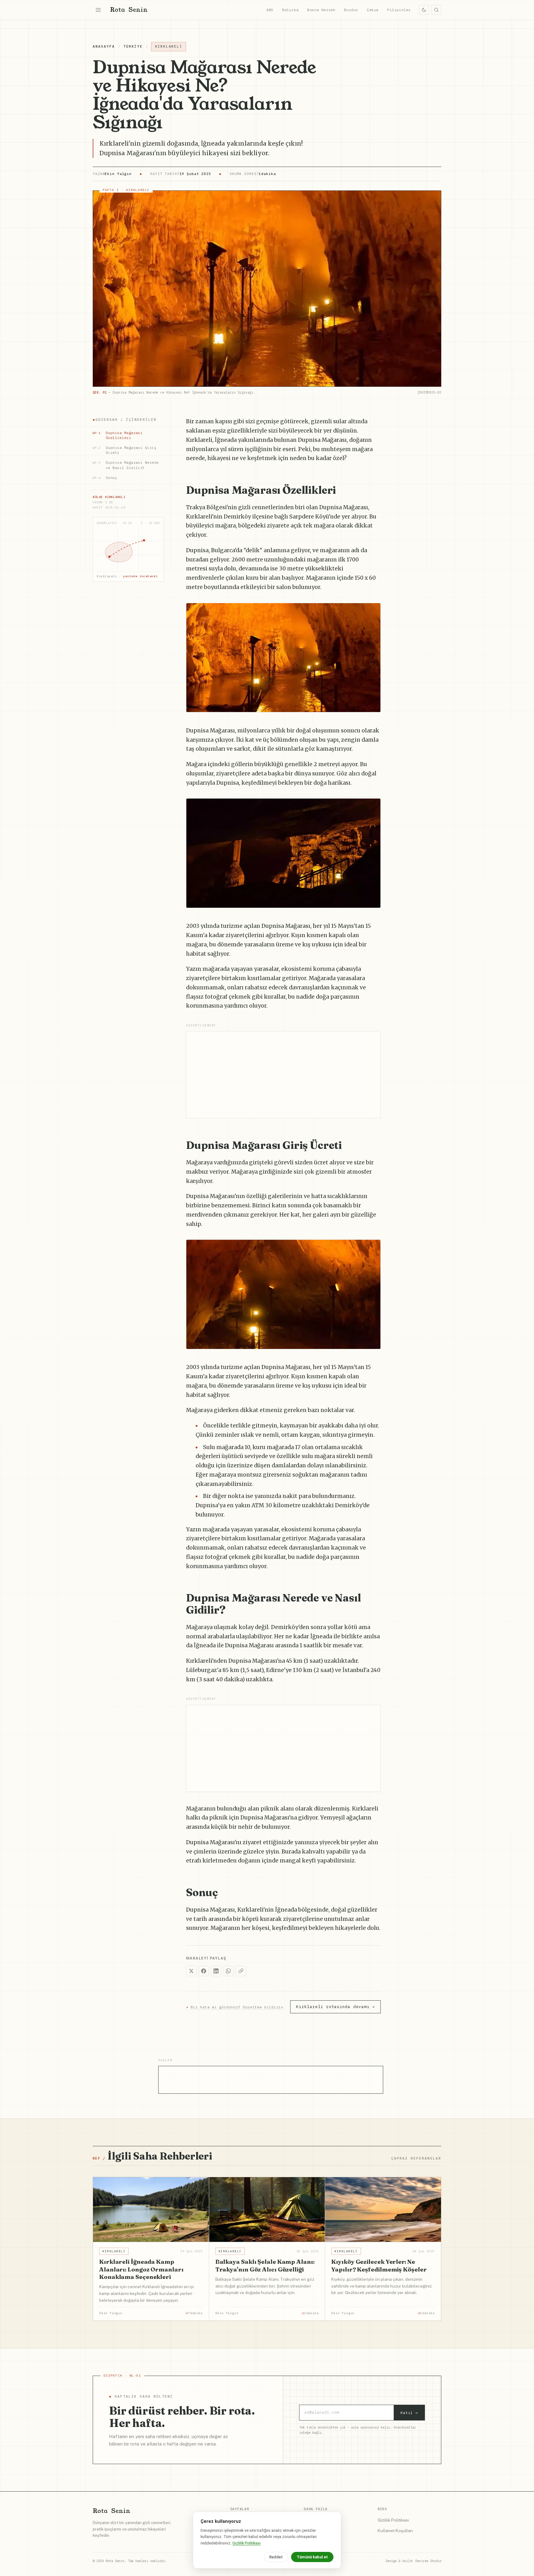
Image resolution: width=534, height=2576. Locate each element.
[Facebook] (204, 1971)
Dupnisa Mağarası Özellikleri (118, 435)
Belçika (290, 10)
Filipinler (399, 10)
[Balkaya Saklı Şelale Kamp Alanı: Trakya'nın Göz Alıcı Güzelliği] (267, 2210)
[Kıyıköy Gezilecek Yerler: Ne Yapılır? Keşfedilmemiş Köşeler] (383, 2210)
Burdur (351, 10)
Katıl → (409, 2413)
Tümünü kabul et (312, 2557)
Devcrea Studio (428, 2561)
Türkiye (133, 46)
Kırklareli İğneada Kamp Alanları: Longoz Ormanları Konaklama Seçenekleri (141, 2269)
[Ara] (436, 10)
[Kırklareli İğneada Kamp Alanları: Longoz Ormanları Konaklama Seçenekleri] (151, 2210)
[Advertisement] (283, 1075)
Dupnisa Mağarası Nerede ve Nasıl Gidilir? (126, 465)
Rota (129, 10)
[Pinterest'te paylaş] (373, 611)
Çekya (373, 10)
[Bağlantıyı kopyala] (241, 1971)
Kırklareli (169, 46)
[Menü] (98, 10)
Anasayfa (104, 46)
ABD (270, 10)
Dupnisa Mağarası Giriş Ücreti (125, 450)
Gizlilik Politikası (393, 2520)
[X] (191, 1971)
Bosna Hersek (321, 10)
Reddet (276, 2557)
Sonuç (105, 478)
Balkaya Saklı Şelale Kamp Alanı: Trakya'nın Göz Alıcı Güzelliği (265, 2265)
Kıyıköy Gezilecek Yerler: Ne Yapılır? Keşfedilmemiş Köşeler (379, 2265)
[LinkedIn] (216, 1971)
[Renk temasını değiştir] (424, 10)
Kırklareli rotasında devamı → (335, 2007)
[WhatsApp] (228, 1971)
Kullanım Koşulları (395, 2531)
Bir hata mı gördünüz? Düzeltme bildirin (235, 2007)
